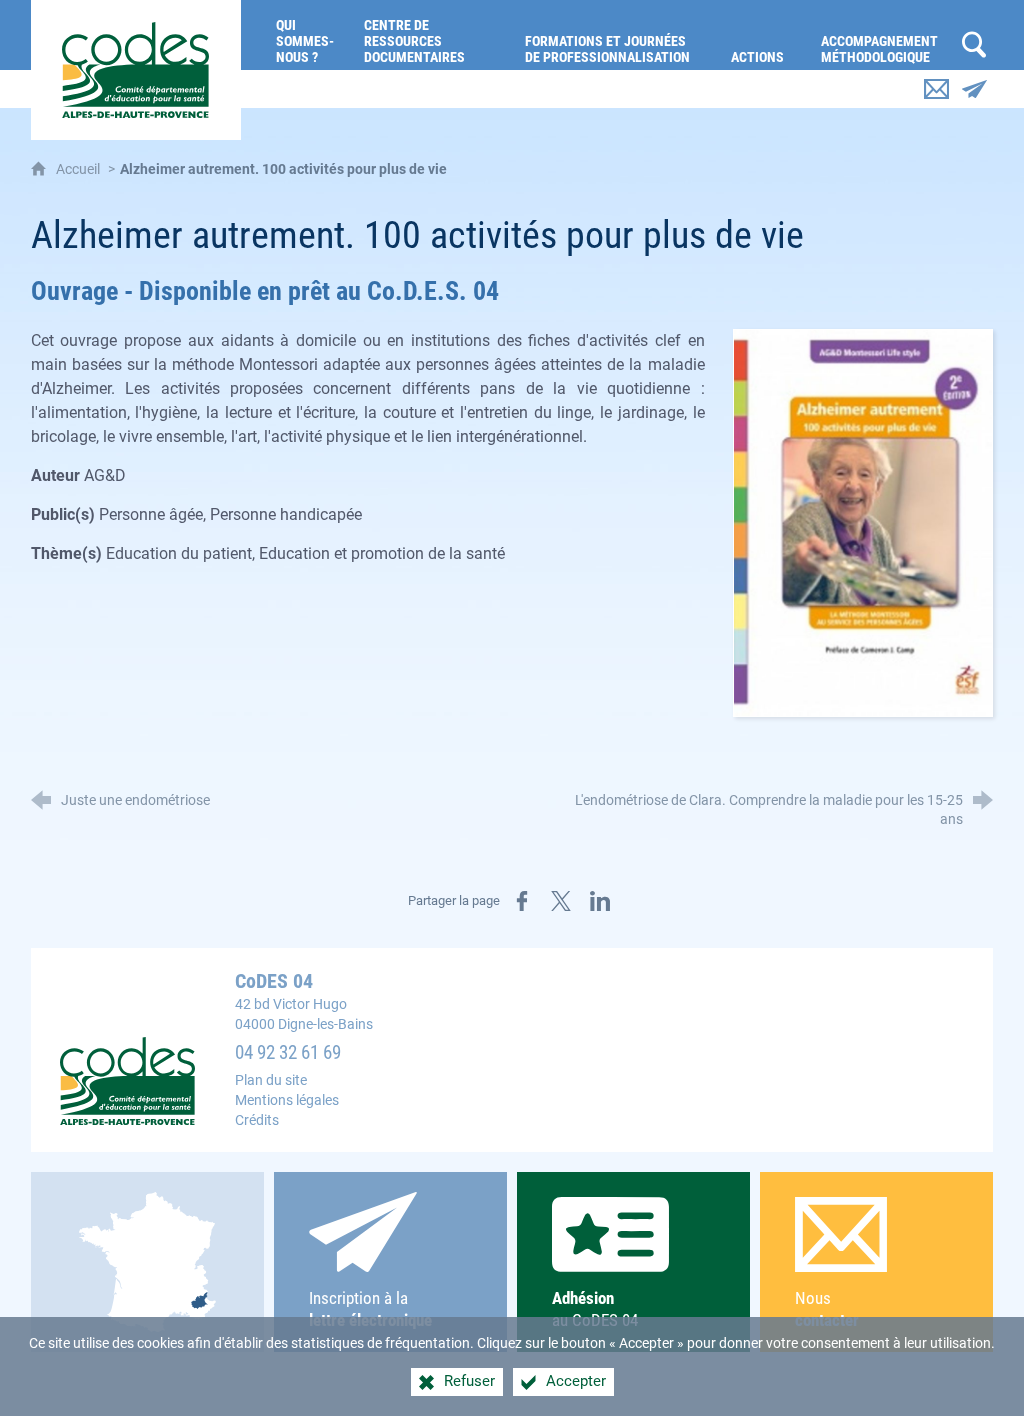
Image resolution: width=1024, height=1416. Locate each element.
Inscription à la (370, 1309)
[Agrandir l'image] (863, 522)
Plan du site (271, 1080)
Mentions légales (287, 1100)
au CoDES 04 (595, 1309)
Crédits (257, 1120)
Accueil (79, 169)
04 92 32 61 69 (288, 1053)
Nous (827, 1309)
